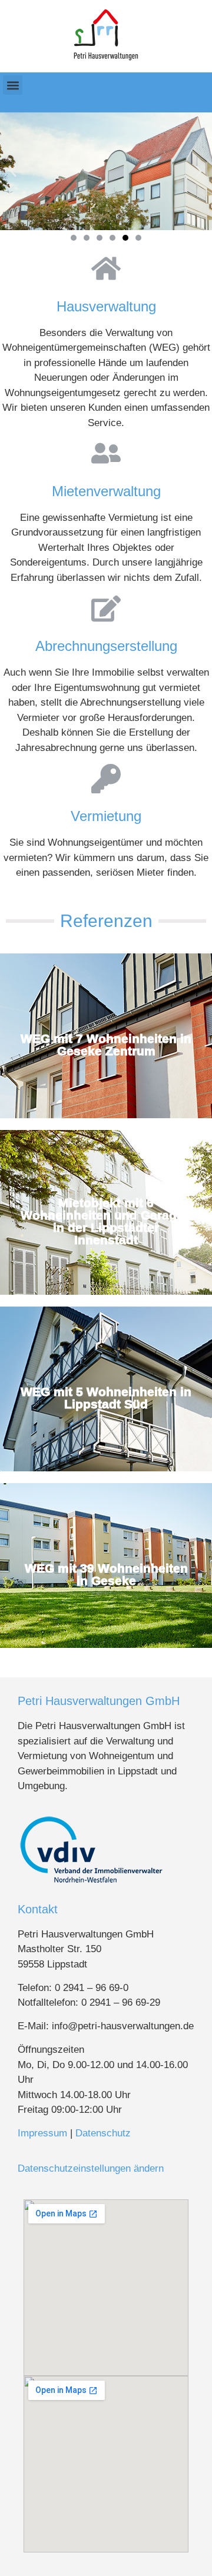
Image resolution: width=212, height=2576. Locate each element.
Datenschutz (103, 2133)
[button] (13, 85)
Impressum (42, 2133)
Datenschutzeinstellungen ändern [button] (91, 2168)
